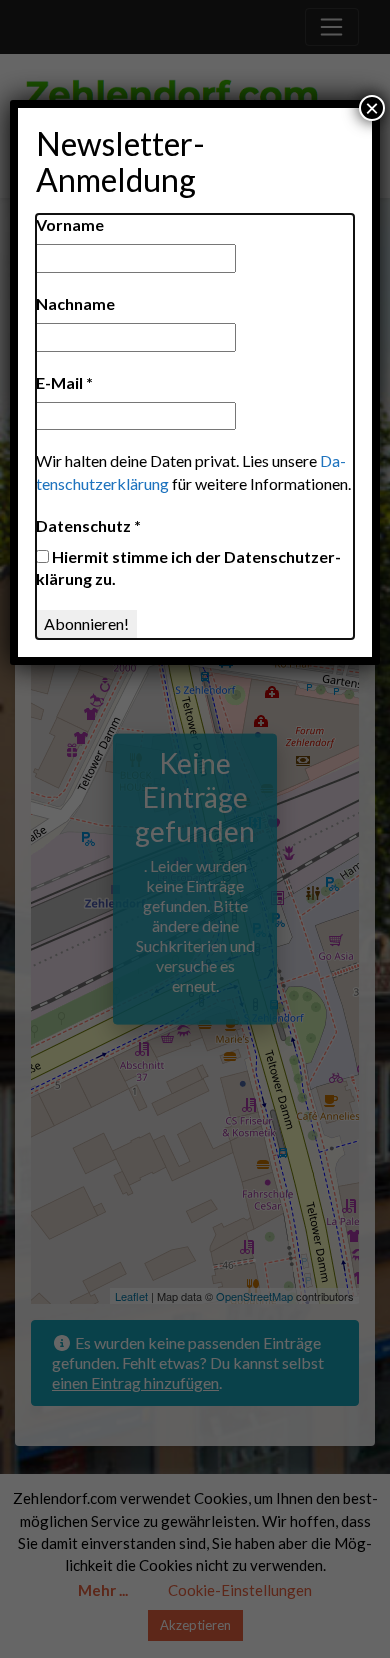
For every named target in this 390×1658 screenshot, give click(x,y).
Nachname (75, 303)
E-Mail (64, 382)
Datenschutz (88, 525)
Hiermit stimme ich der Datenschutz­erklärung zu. (188, 567)
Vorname (70, 224)
